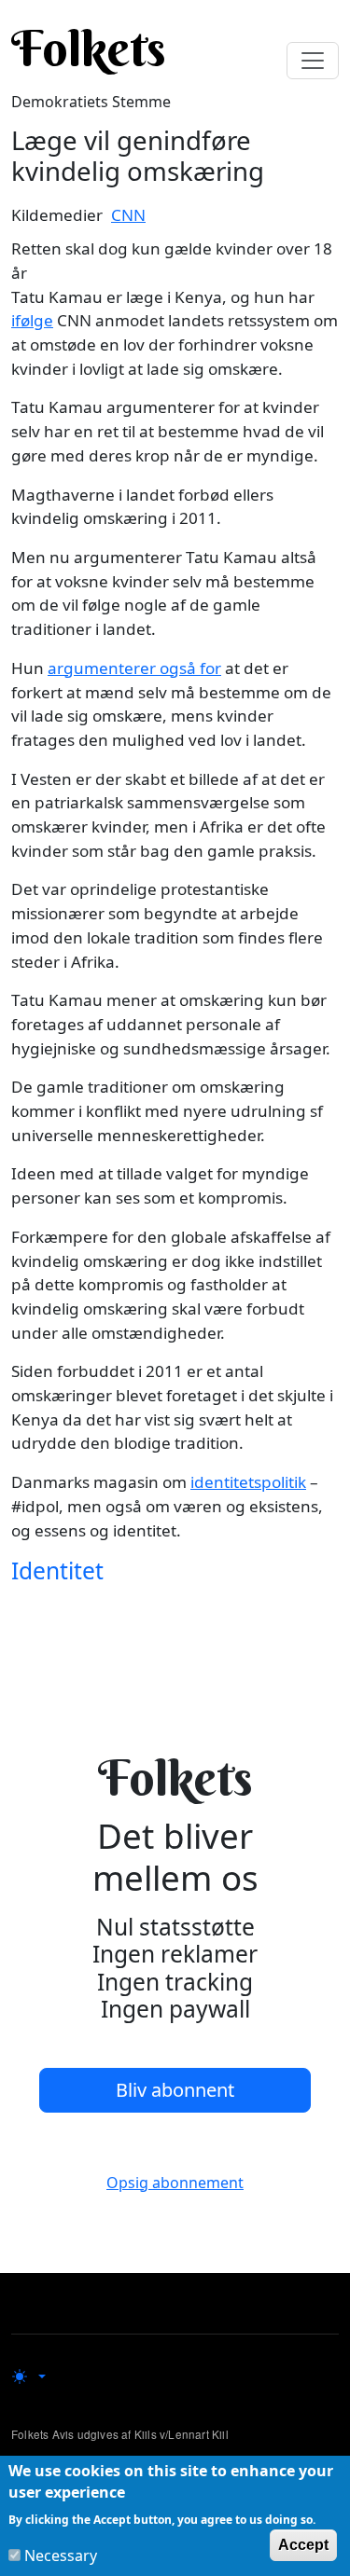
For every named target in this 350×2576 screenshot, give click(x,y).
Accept (303, 2545)
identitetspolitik (248, 1482)
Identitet (57, 1570)
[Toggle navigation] (313, 61)
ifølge (32, 320)
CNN (128, 215)
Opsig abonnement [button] (175, 2183)
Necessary (61, 2555)
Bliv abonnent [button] (175, 2090)
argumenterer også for (134, 668)
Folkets (89, 48)
